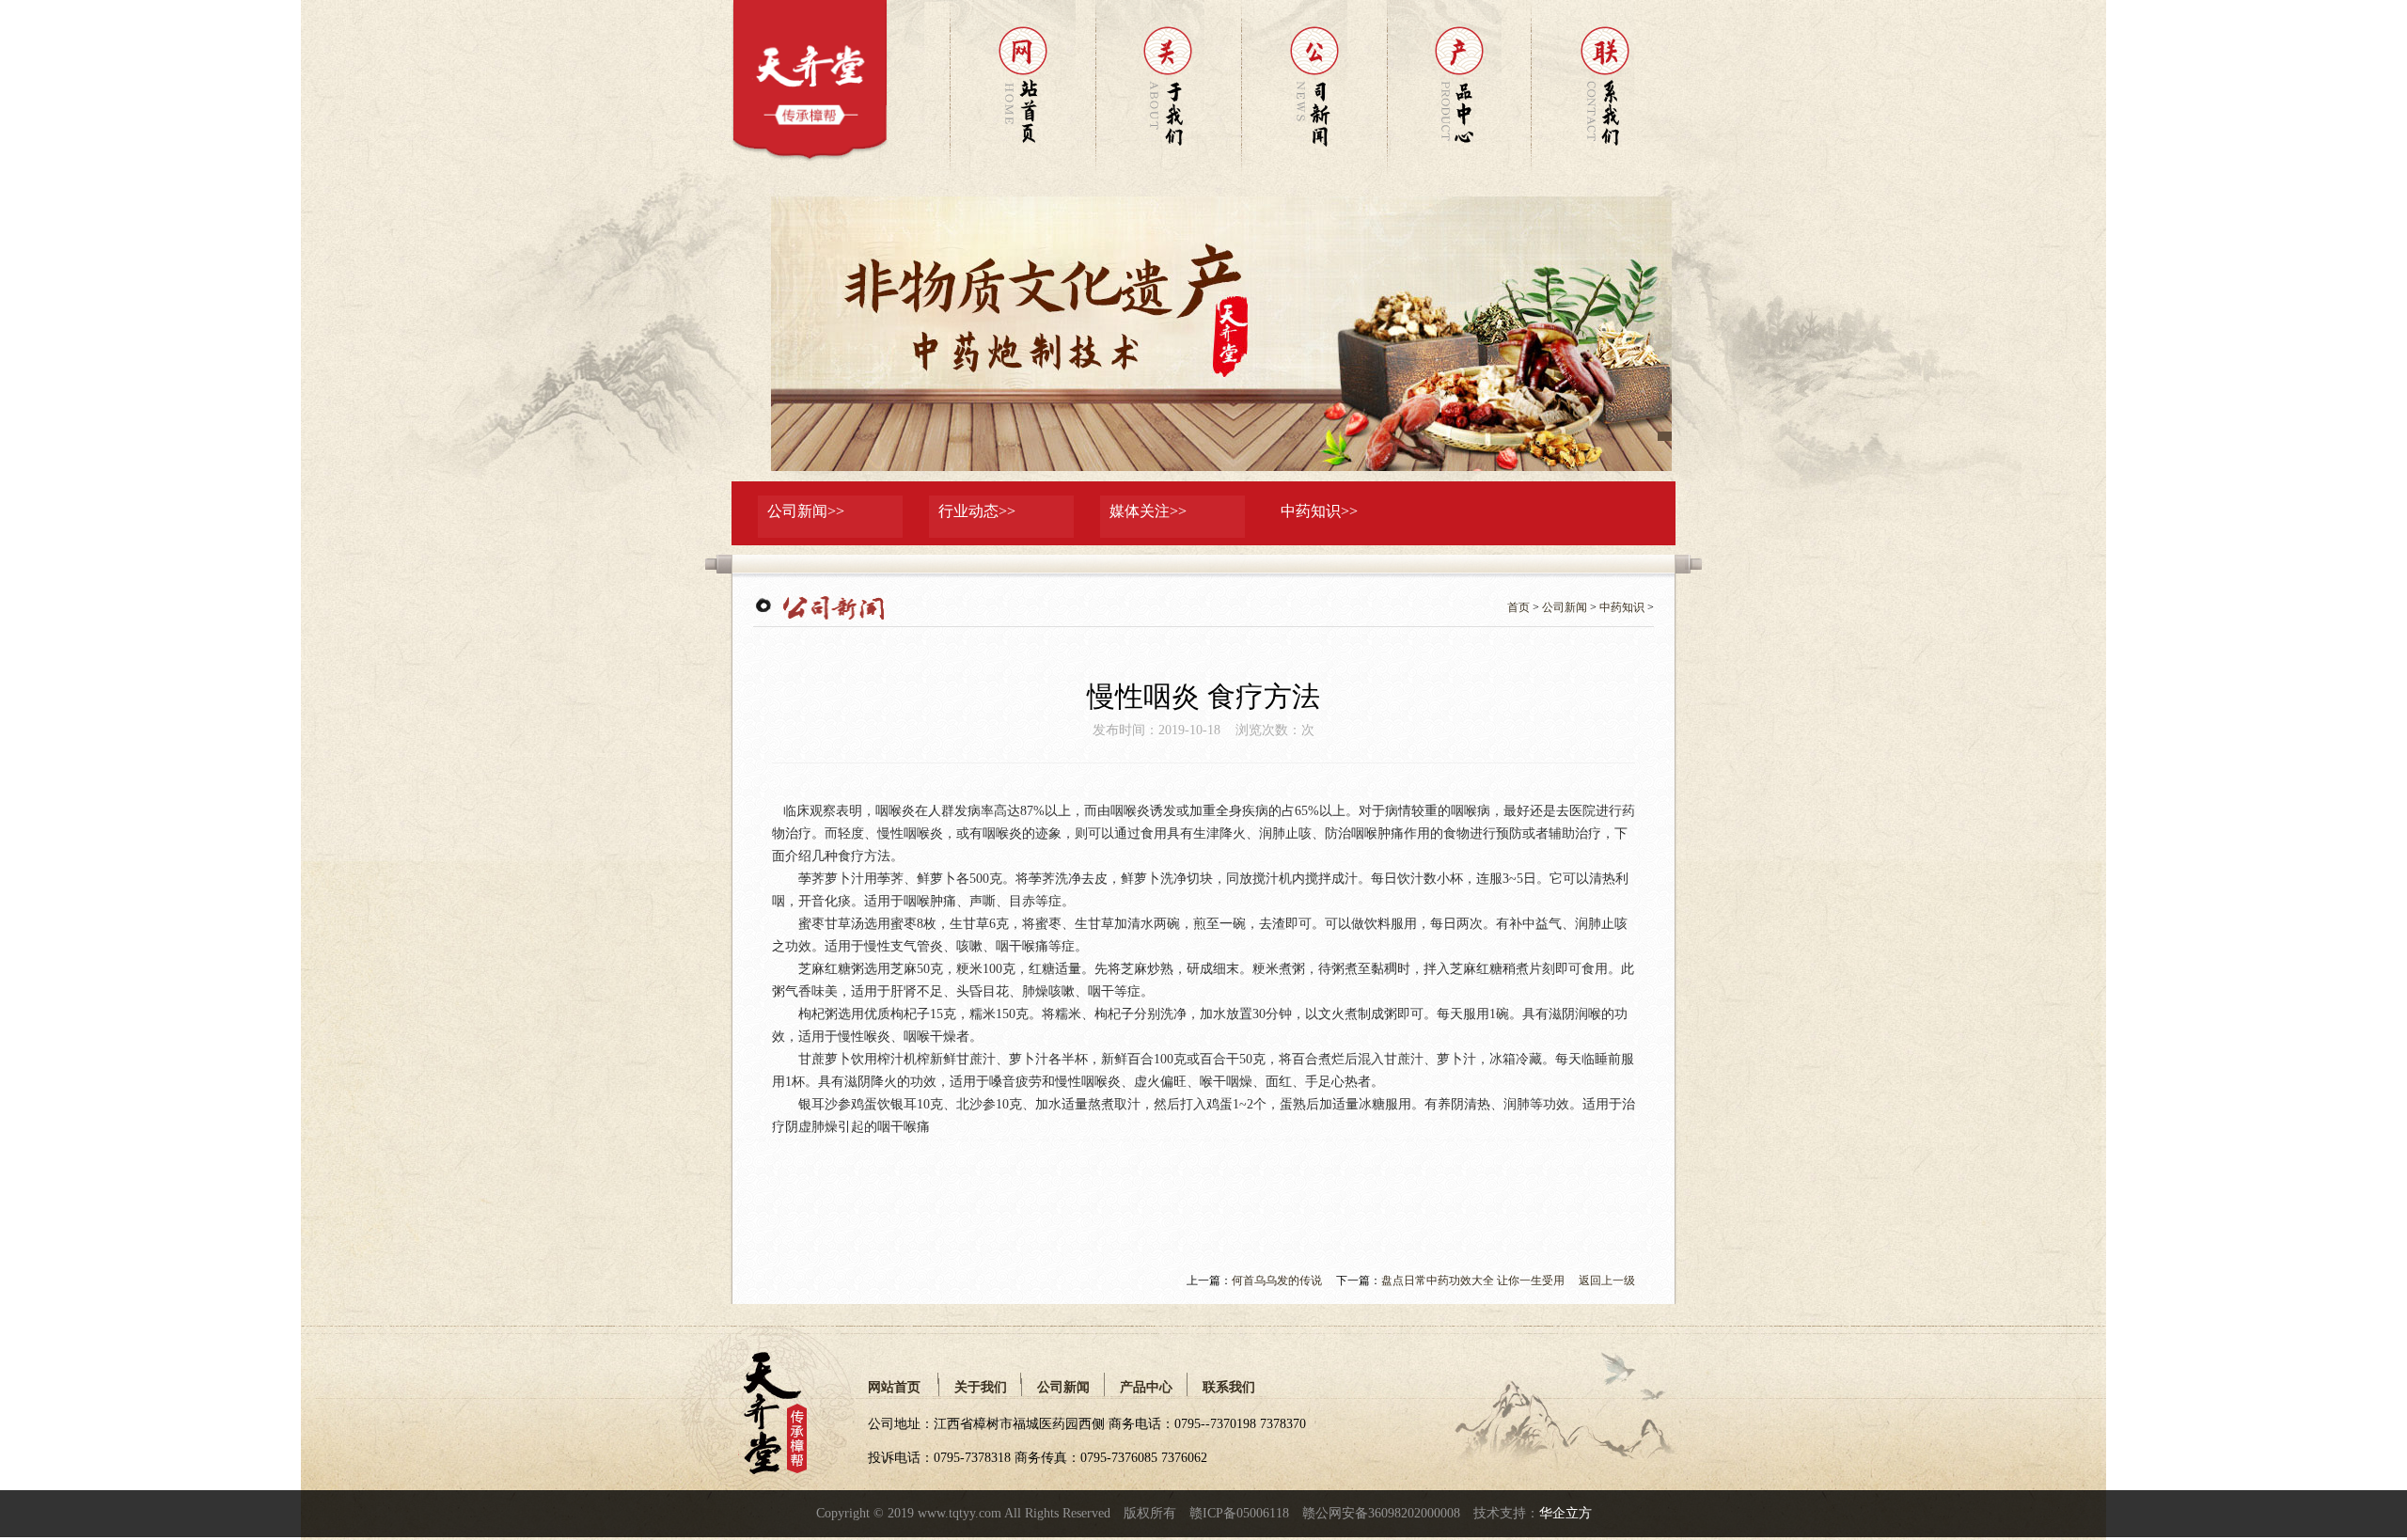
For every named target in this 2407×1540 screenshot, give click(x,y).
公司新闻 (1565, 607)
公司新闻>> (806, 511)
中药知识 (1622, 607)
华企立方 (1565, 1513)
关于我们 (981, 1387)
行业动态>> (977, 511)
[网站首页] (809, 158)
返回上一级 (1607, 1281)
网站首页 (894, 1387)
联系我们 (1229, 1387)
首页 (1518, 607)
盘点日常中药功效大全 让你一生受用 (1473, 1281)
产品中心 (1146, 1387)
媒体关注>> (1148, 511)
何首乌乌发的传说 (1277, 1281)
